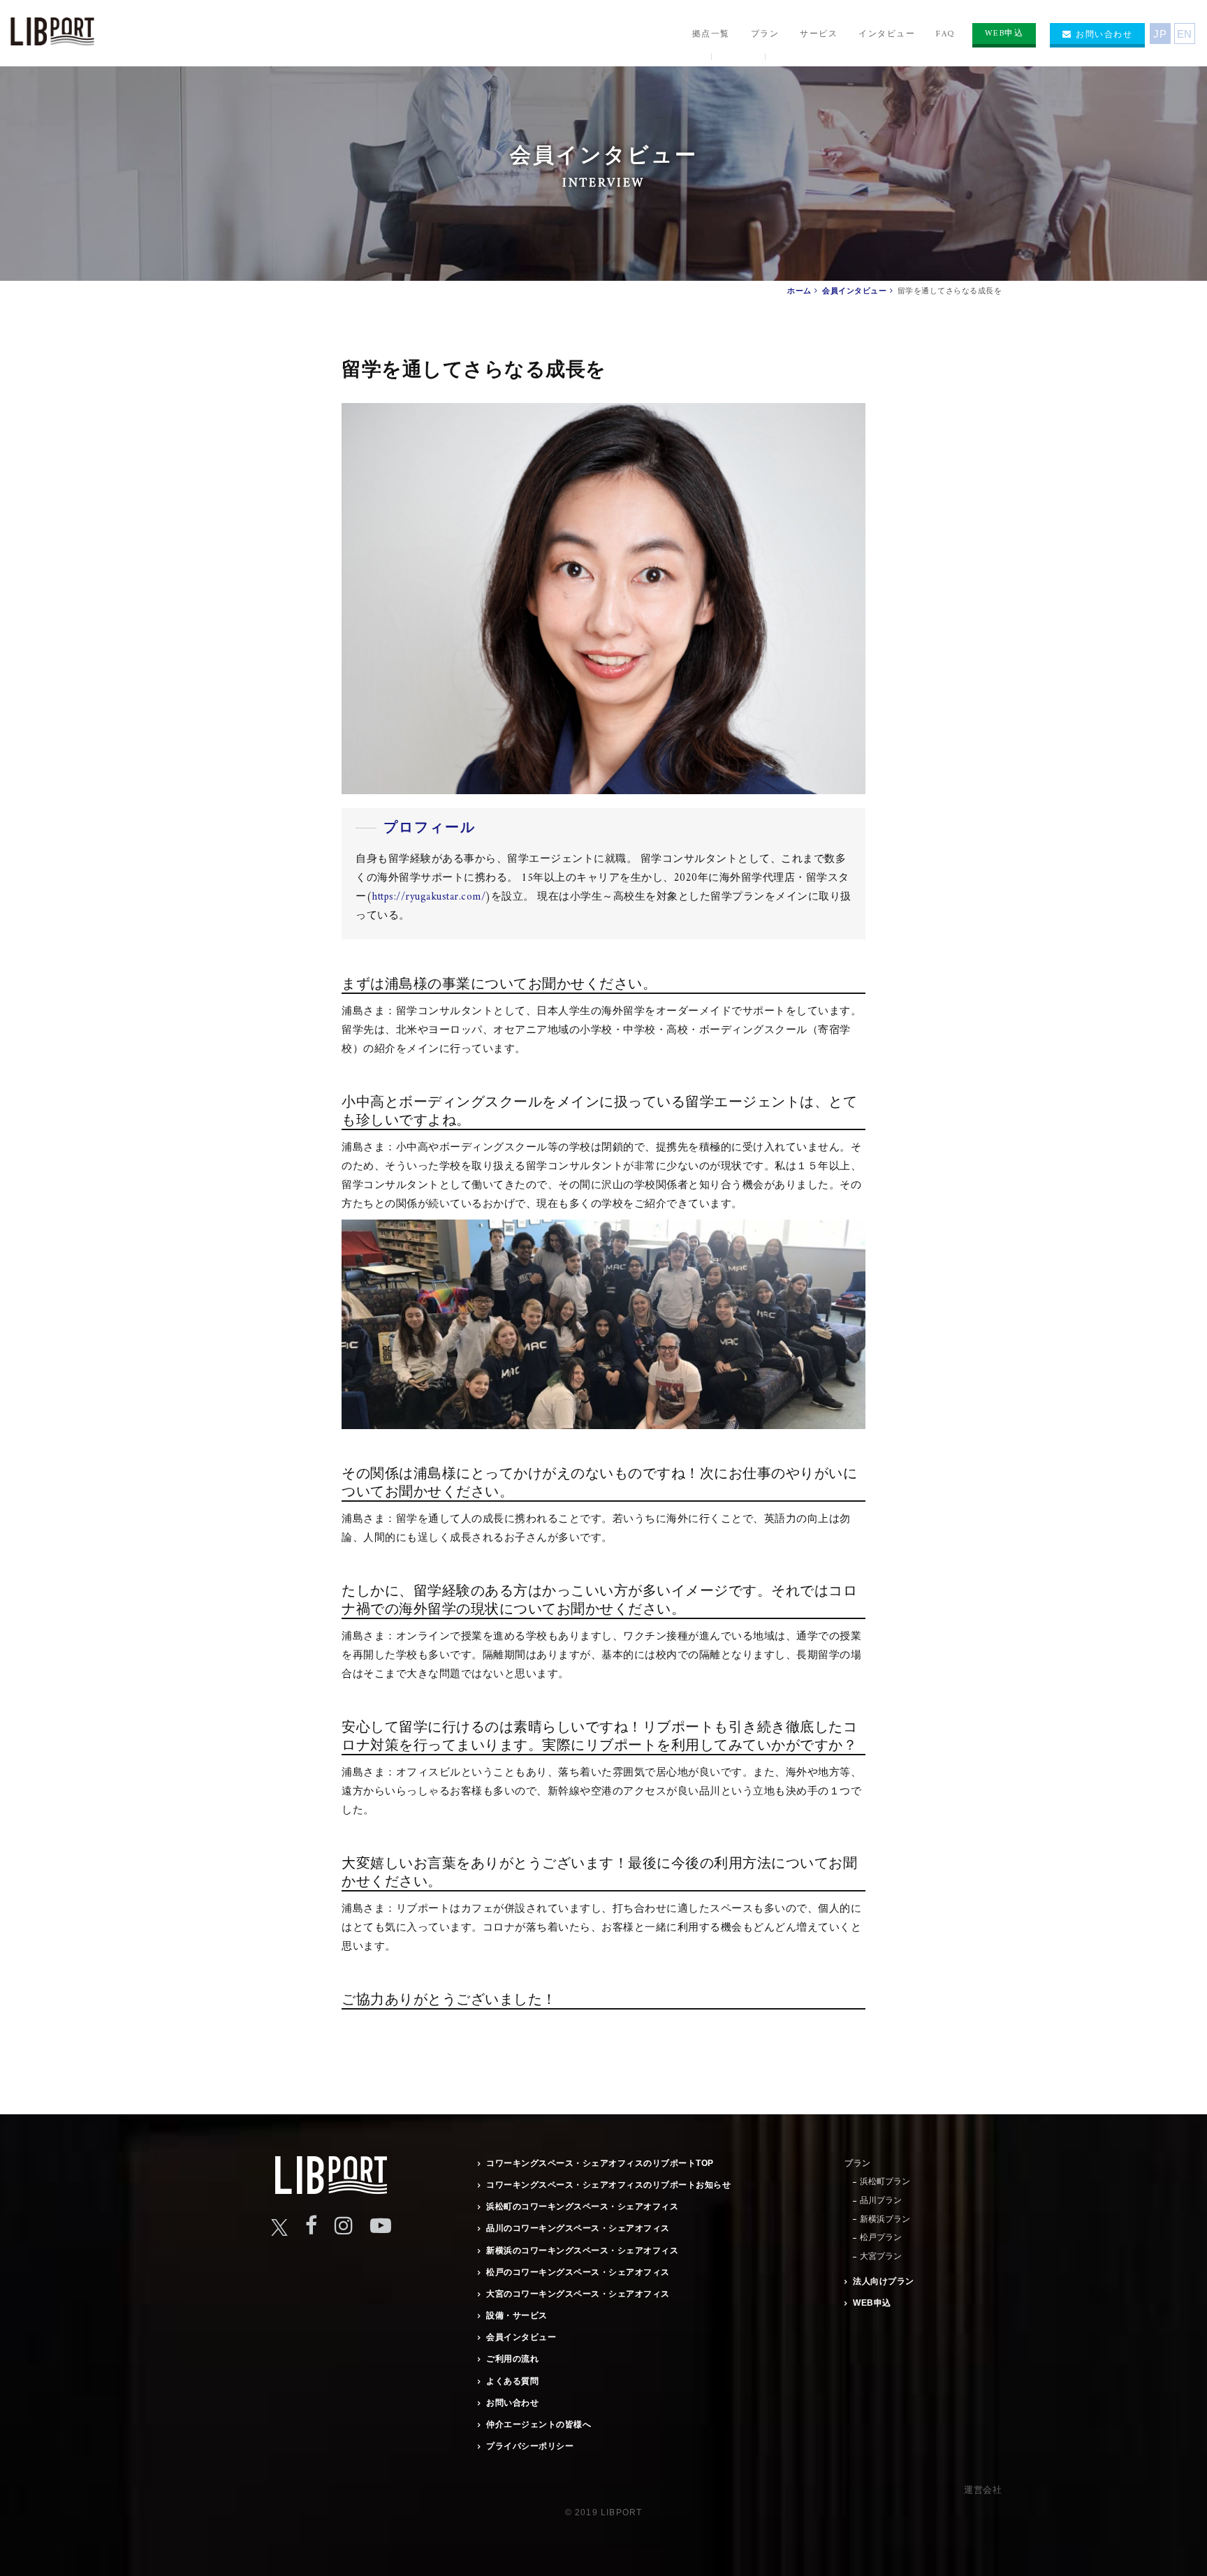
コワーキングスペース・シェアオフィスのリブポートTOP (600, 2163)
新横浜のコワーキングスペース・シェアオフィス (582, 2251)
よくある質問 (512, 2381)
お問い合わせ (512, 2403)
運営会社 (983, 2490)
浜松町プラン (885, 2181)
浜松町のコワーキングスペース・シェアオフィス (582, 2207)
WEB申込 (872, 2303)
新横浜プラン (885, 2219)
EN (1185, 34)
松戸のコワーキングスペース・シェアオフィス (578, 2272)
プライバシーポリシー (530, 2446)
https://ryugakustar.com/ (429, 897)
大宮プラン (881, 2256)
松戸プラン (881, 2237)
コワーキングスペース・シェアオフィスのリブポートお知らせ (608, 2185)
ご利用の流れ (512, 2359)
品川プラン (881, 2200)
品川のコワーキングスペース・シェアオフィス (578, 2228)
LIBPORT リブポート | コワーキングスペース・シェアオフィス (52, 35)
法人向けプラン (884, 2281)
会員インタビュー (521, 2337)
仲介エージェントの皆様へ (539, 2424)
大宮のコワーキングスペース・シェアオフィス (578, 2294)
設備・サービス (517, 2315)
